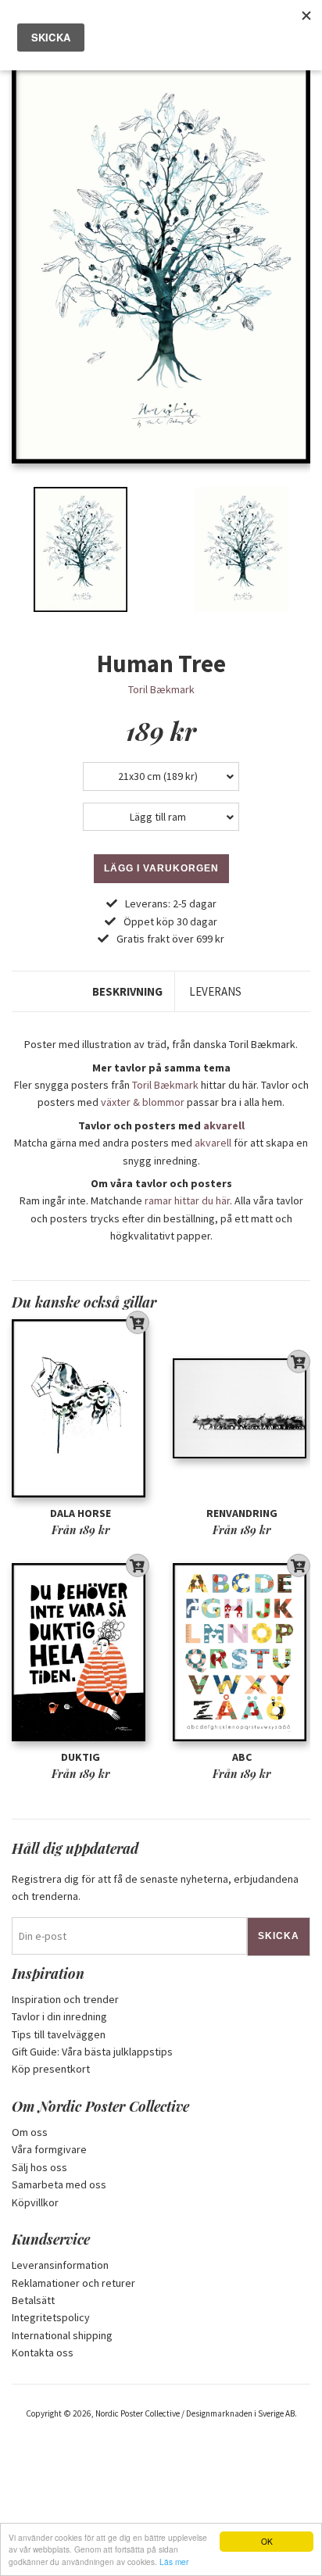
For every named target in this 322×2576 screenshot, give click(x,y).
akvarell (224, 1125)
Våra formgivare (49, 2149)
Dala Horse (80, 1513)
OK (267, 2541)
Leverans (215, 991)
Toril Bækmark (161, 689)
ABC (242, 1757)
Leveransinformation (60, 2265)
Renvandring (242, 1513)
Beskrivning (127, 991)
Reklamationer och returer (73, 2283)
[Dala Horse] (80, 1409)
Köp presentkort (51, 2069)
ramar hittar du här (187, 1200)
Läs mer (174, 2562)
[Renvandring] (241, 1409)
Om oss (30, 2132)
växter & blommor (143, 1102)
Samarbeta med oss (59, 2184)
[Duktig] (80, 1653)
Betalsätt (33, 2300)
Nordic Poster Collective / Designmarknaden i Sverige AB (195, 2413)
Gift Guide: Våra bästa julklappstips (92, 2052)
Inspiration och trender (65, 1999)
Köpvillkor (35, 2202)
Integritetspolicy (51, 2317)
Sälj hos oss (39, 2167)
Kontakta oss (43, 2352)
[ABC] (241, 1653)
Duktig (80, 1757)
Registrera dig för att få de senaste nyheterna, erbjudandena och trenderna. (155, 1887)
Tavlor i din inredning (59, 2016)
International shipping (62, 2335)
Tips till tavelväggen (59, 2034)
